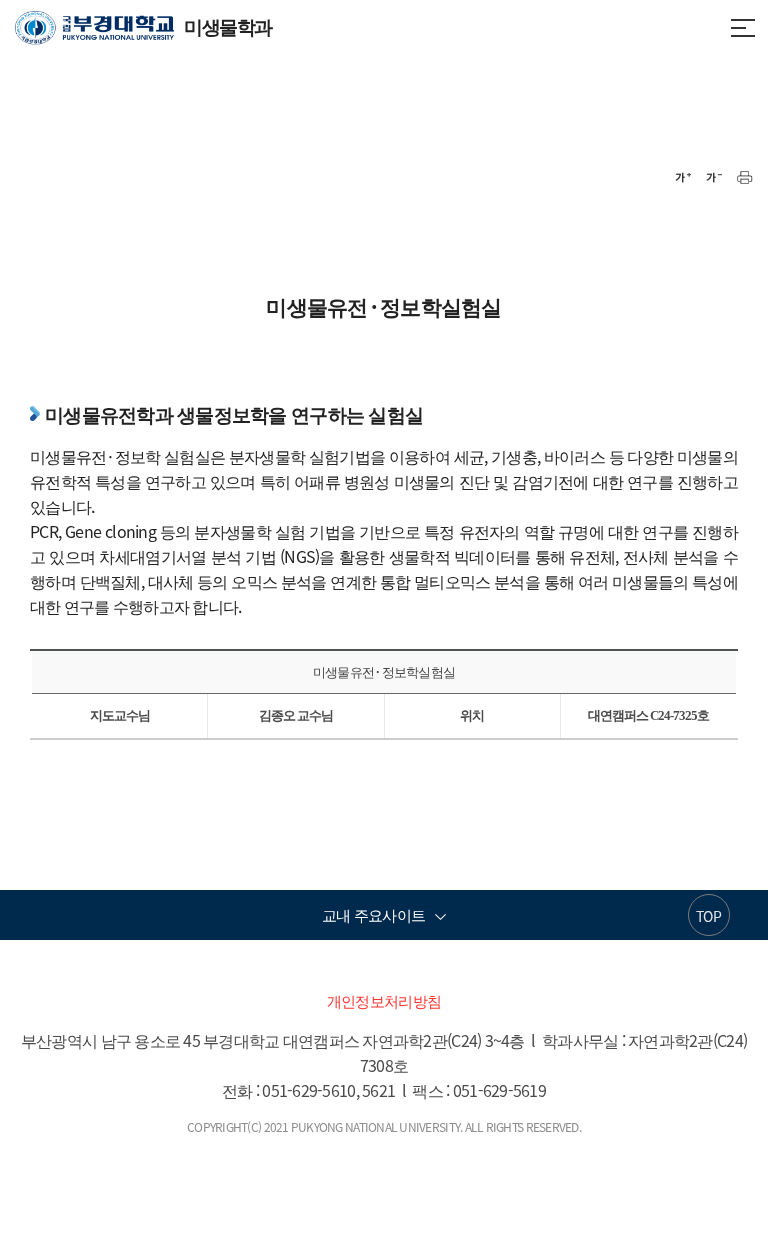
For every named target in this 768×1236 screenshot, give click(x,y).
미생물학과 (143, 26)
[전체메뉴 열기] (743, 26)
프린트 (745, 178)
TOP (708, 916)
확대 (683, 178)
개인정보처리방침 (384, 1001)
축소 (714, 178)
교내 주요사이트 (373, 915)
